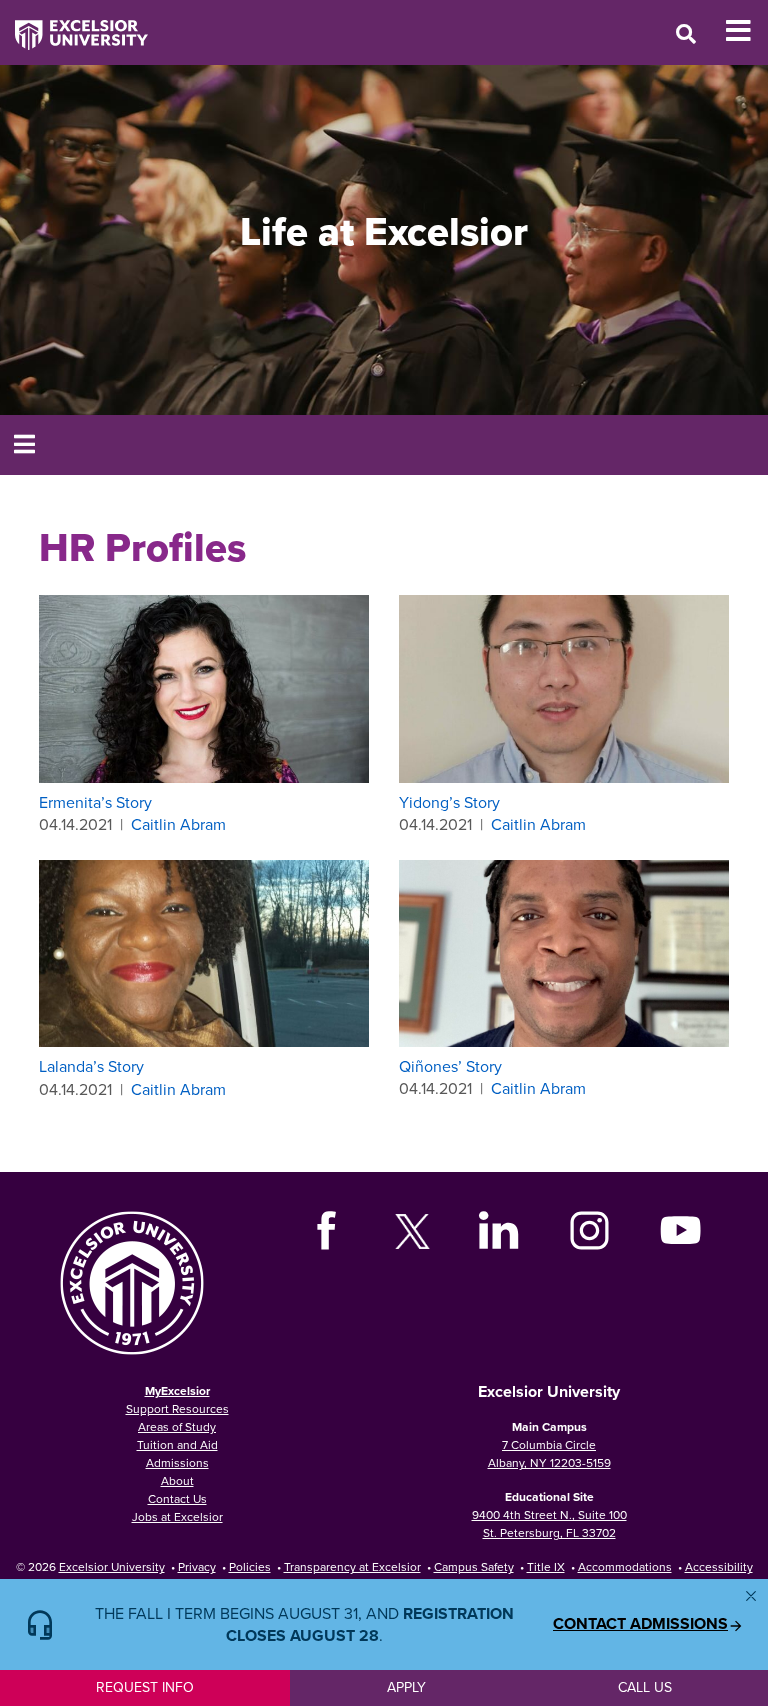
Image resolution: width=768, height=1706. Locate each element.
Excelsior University (112, 1566)
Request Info (145, 1687)
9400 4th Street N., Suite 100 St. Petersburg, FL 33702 (549, 1523)
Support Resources (177, 1408)
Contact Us (177, 1498)
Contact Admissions (640, 1624)
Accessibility (719, 1566)
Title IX (546, 1566)
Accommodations (625, 1566)
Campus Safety (474, 1566)
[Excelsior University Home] (74, 25)
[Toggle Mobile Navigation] (746, 31)
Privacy (197, 1566)
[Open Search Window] (686, 33)
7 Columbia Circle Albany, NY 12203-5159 (549, 1453)
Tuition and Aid (177, 1444)
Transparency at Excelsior (352, 1566)
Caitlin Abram (178, 824)
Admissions (177, 1462)
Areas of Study (177, 1426)
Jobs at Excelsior (177, 1516)
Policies (250, 1566)
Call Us (645, 1687)
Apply (406, 1687)
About (177, 1480)
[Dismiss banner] (751, 1596)
